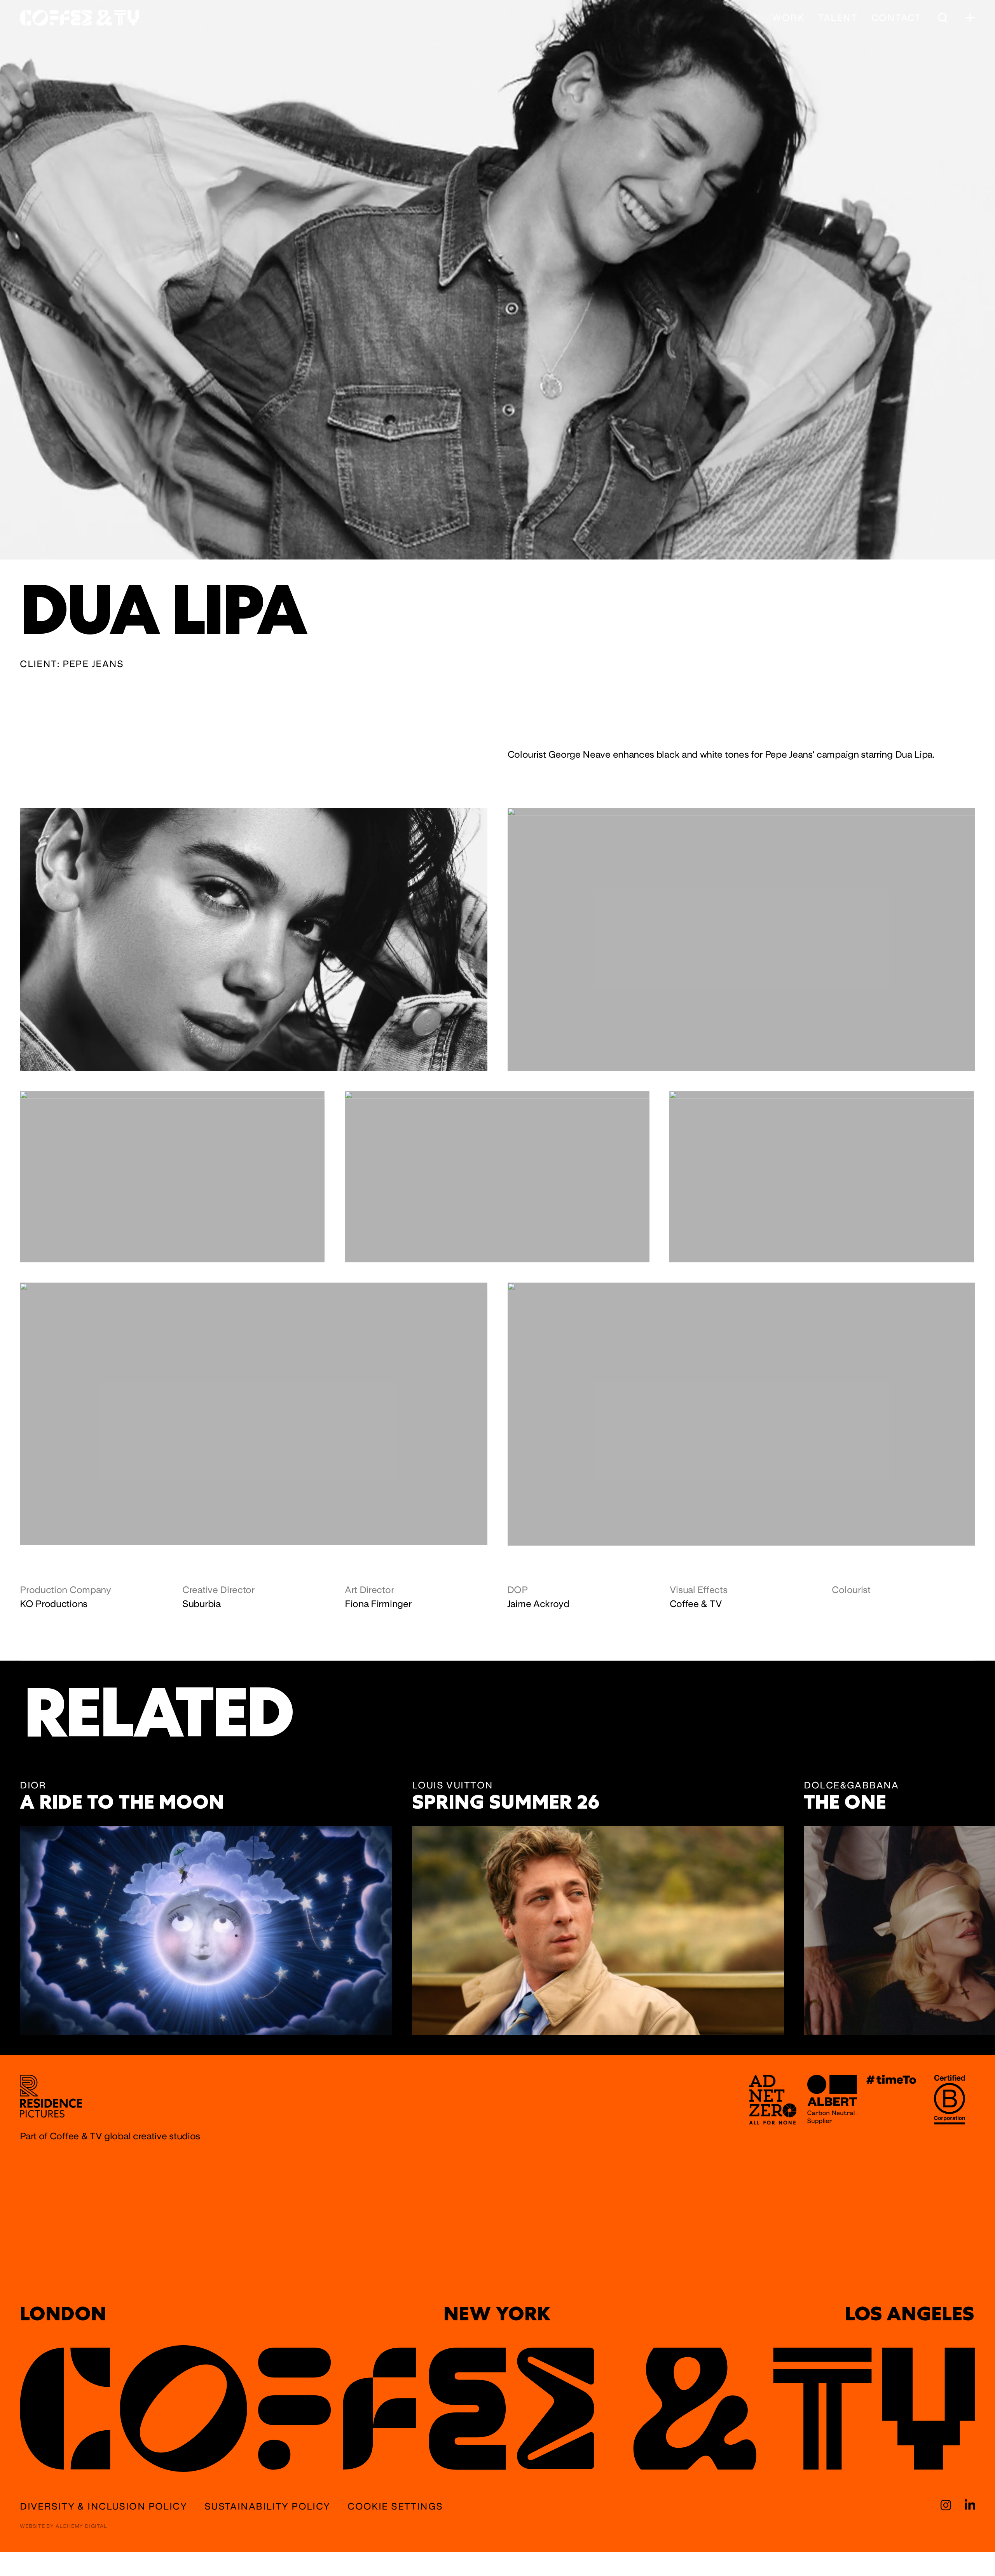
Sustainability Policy (267, 2506)
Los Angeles (909, 2314)
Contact (896, 18)
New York (497, 2314)
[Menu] (970, 18)
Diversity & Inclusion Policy (103, 2506)
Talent (838, 18)
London (63, 2314)
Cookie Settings (395, 2506)
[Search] (942, 18)
